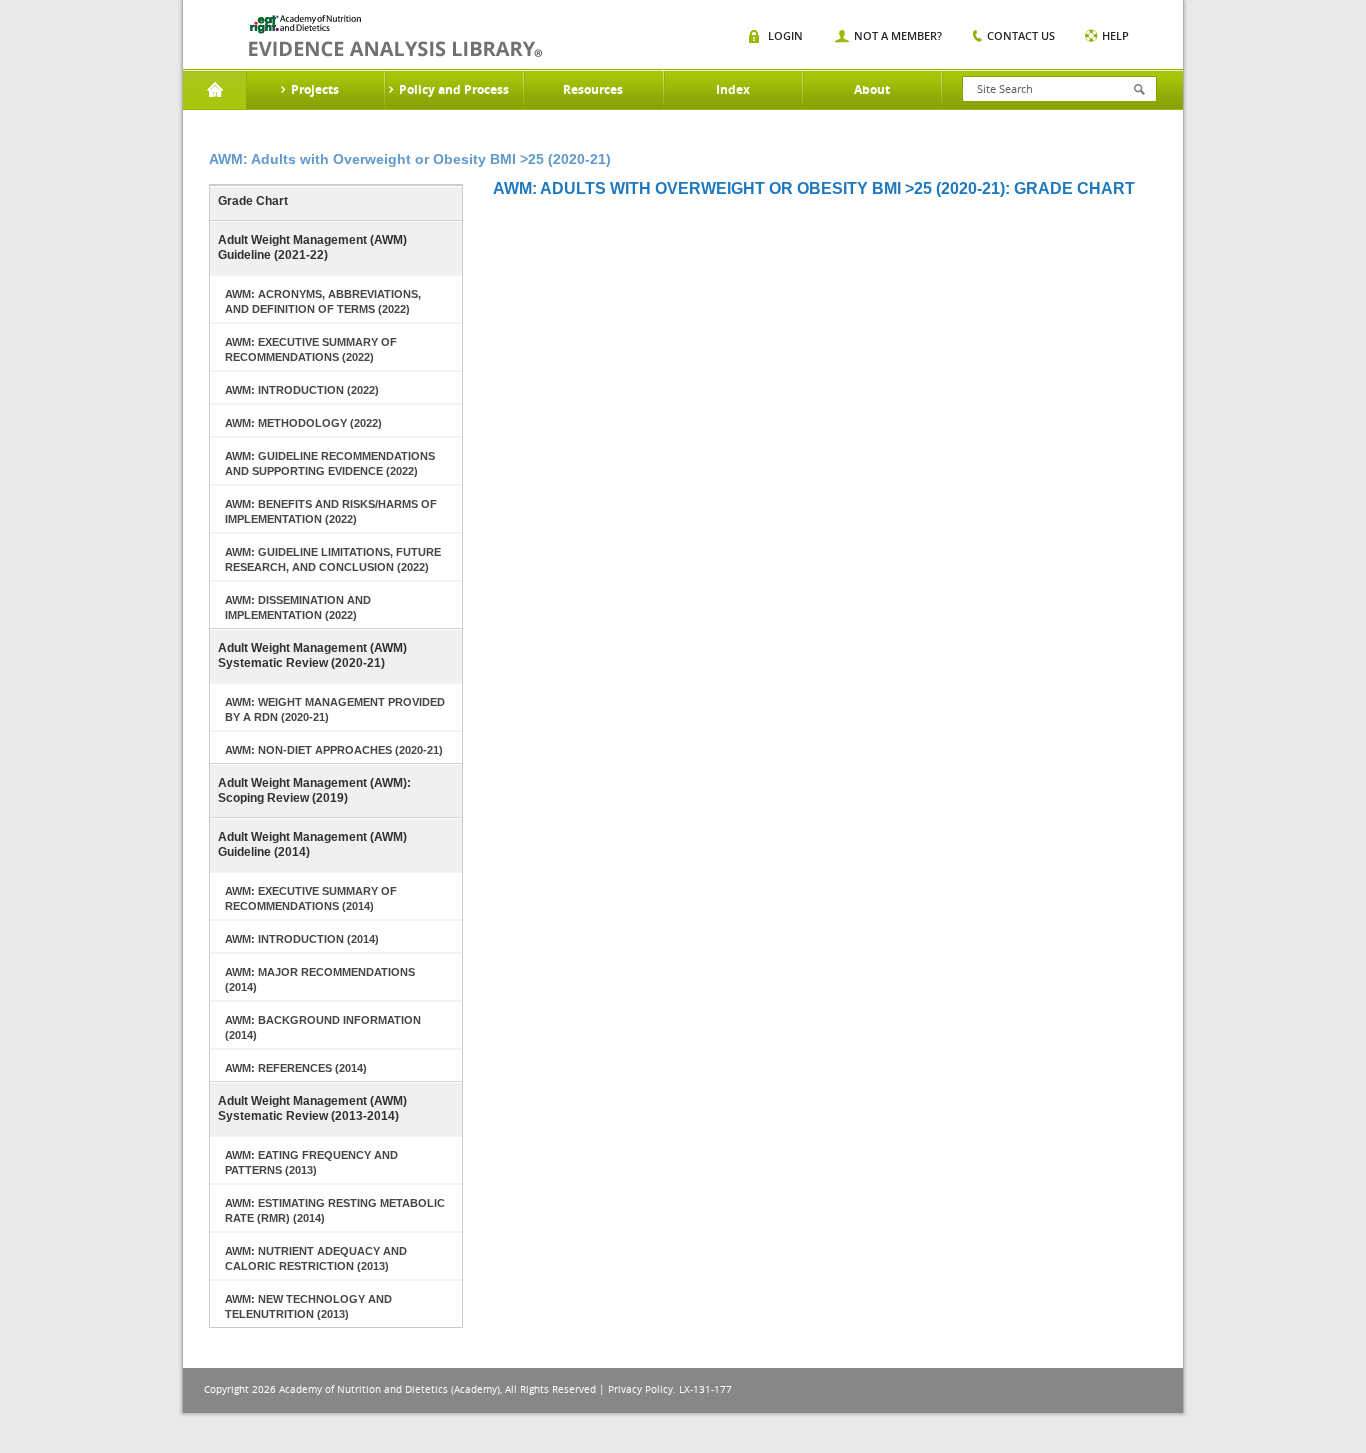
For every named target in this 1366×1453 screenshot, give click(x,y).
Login (785, 35)
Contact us (1021, 35)
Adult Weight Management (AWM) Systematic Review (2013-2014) (312, 1108)
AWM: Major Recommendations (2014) (320, 979)
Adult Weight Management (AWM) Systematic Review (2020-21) (312, 655)
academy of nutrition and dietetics (395, 36)
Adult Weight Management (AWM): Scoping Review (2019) (314, 790)
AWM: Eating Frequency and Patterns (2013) (311, 1162)
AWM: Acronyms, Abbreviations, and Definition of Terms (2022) (323, 301)
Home (214, 90)
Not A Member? (898, 35)
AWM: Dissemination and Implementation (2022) (298, 607)
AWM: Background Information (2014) (323, 1027)
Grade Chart (253, 201)
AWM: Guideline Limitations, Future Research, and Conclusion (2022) (333, 559)
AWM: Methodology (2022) (303, 423)
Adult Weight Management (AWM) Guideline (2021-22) (312, 247)
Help (1115, 35)
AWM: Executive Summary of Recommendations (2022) (311, 349)
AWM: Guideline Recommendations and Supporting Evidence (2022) (330, 463)
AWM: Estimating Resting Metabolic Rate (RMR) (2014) (335, 1210)
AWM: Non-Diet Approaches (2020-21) (334, 750)
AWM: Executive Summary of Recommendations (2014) (311, 898)
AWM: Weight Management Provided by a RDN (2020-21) (335, 709)
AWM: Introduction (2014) (302, 939)
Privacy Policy (640, 1389)
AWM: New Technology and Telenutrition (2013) (308, 1306)
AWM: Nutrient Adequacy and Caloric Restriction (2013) (316, 1258)
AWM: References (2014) (296, 1068)
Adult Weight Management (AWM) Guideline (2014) (312, 844)
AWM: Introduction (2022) (302, 390)
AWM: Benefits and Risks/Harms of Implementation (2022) (331, 511)
